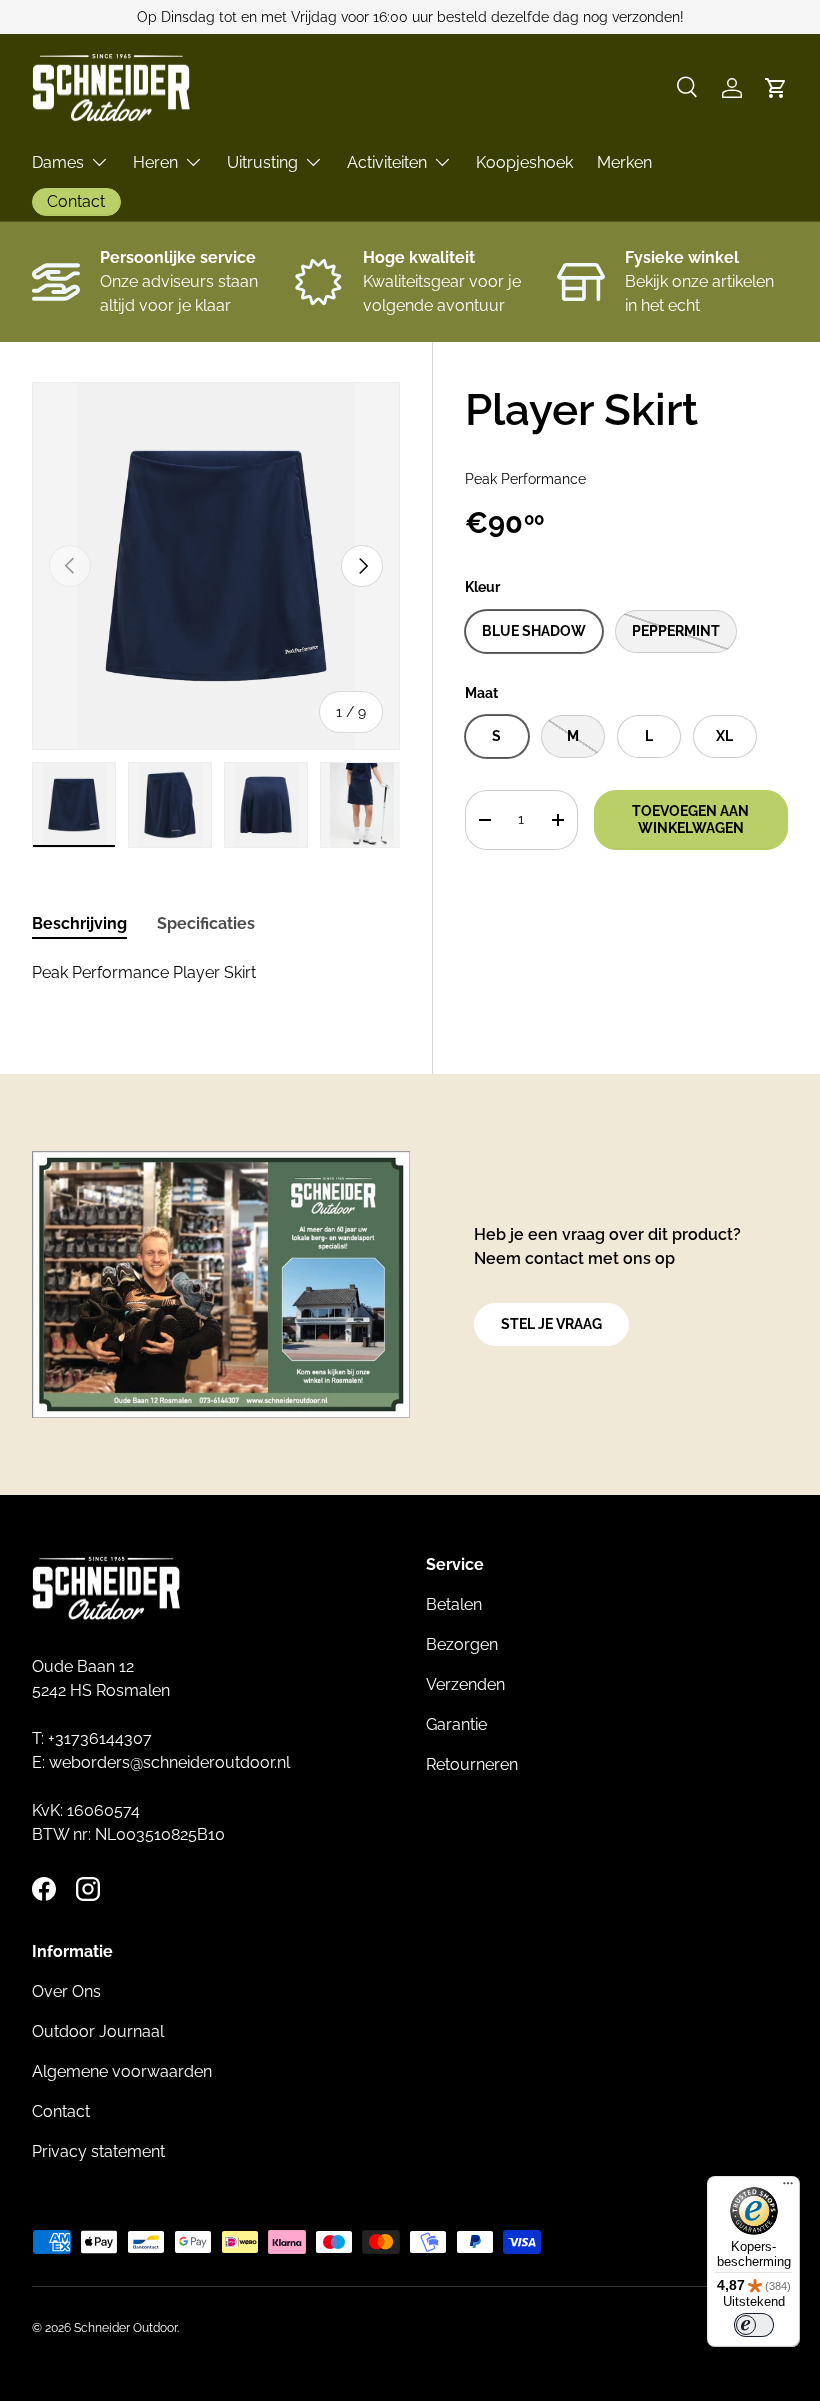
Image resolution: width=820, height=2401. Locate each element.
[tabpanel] (216, 973)
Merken (624, 162)
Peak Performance (525, 479)
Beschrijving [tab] (79, 923)
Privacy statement (98, 2151)
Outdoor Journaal (98, 2031)
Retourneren (472, 1764)
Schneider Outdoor (125, 2328)
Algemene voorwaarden (122, 2071)
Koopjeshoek (524, 162)
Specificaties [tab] (206, 923)
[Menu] (788, 2188)
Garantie (456, 1724)
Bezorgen (462, 1644)
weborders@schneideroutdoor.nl (169, 1762)
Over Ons (66, 1991)
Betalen (454, 1604)
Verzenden (465, 1684)
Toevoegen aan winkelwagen (690, 819)
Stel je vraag (551, 1324)
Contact (61, 2111)
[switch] (754, 2325)
